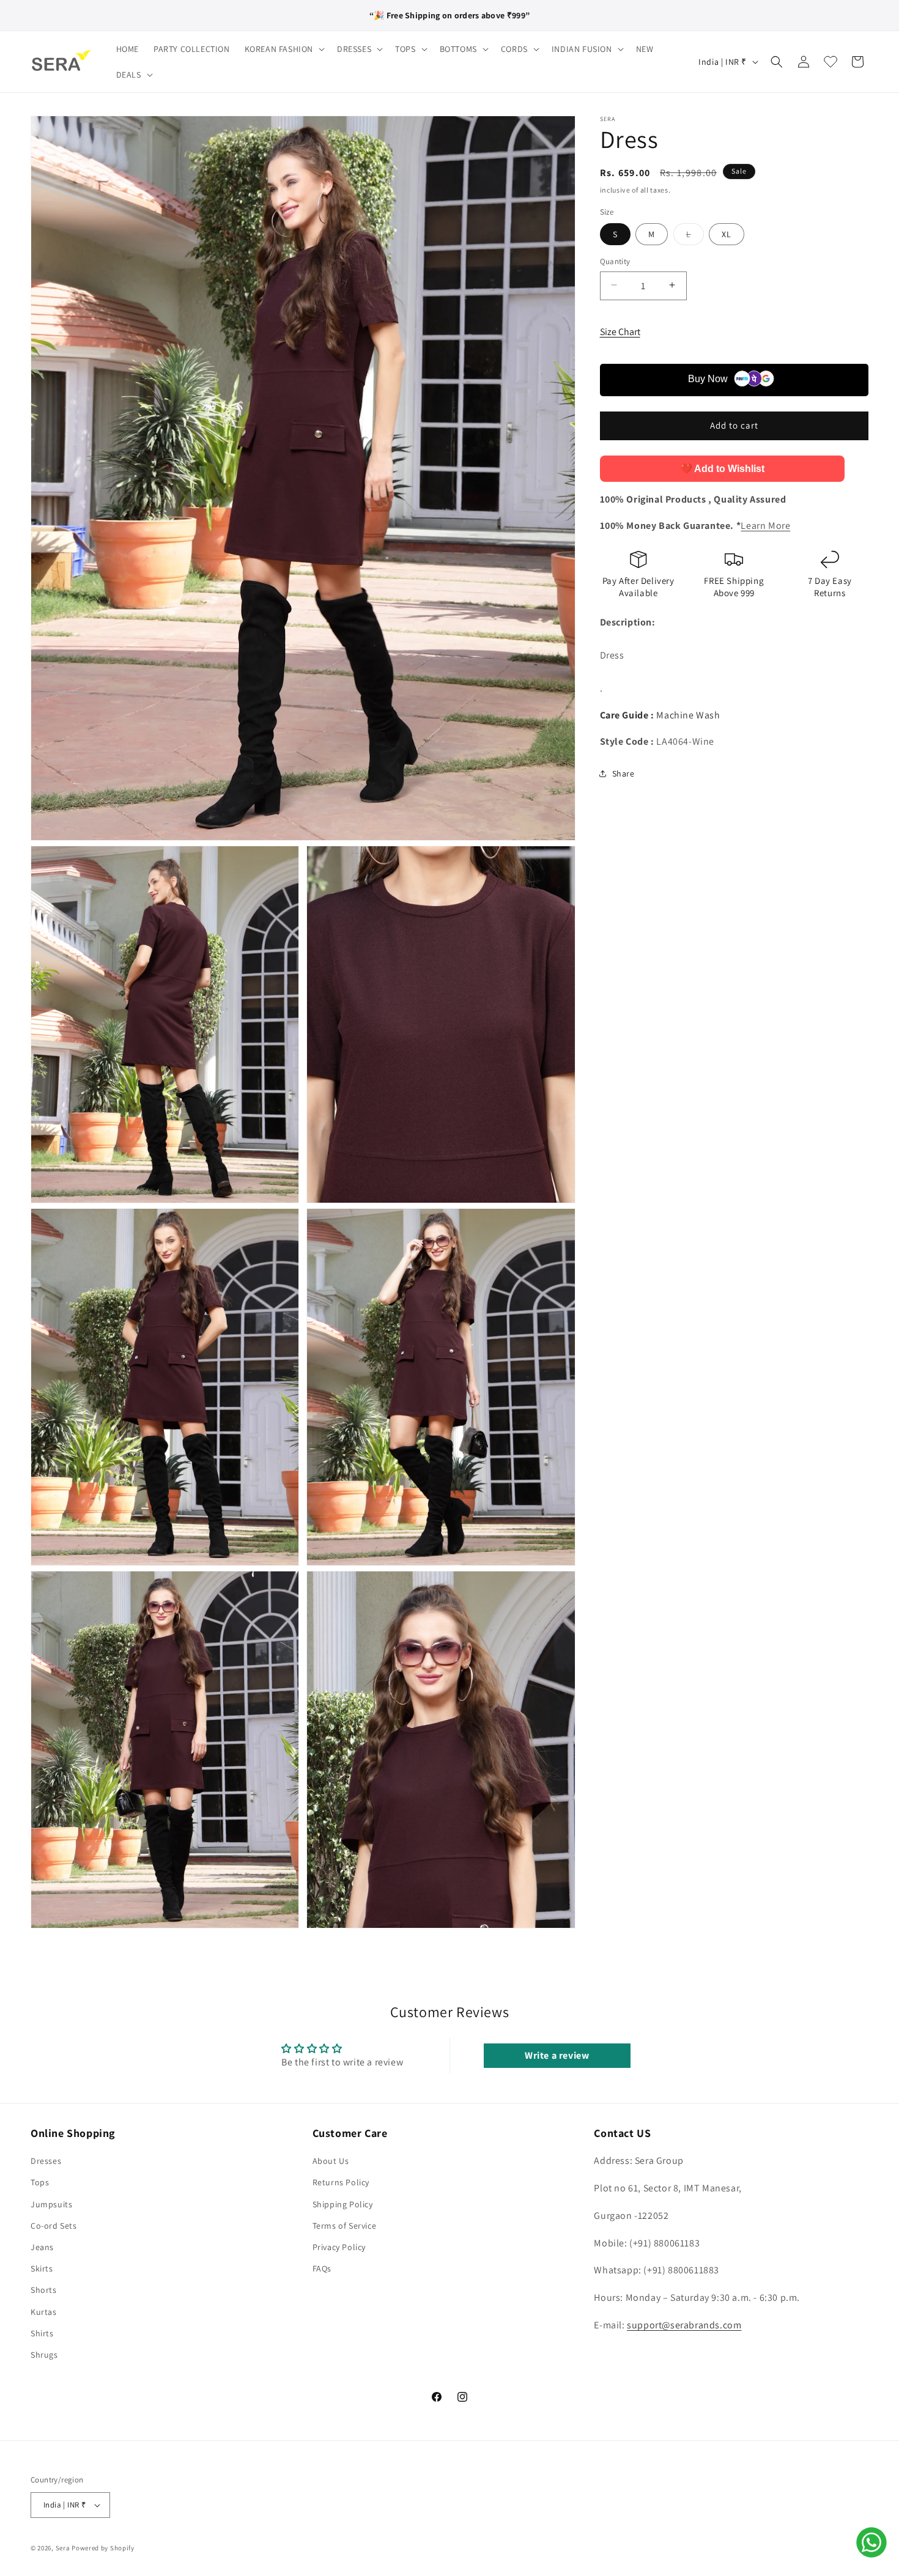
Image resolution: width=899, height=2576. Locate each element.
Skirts (42, 2268)
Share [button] (623, 773)
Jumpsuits (51, 2204)
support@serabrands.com (684, 2325)
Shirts (42, 2333)
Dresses (46, 2161)
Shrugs (44, 2355)
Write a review (557, 2055)
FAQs (322, 2268)
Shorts (44, 2290)
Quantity (615, 261)
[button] (283, 49)
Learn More (765, 526)
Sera (63, 2548)
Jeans (42, 2247)
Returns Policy (341, 2182)
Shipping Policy (343, 2204)
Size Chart (620, 331)
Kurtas (44, 2312)
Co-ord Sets (54, 2226)
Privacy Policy (339, 2247)
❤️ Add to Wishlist (722, 468)
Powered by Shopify (103, 2548)
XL (727, 234)
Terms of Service (345, 2226)
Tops (40, 2182)
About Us (331, 2161)
